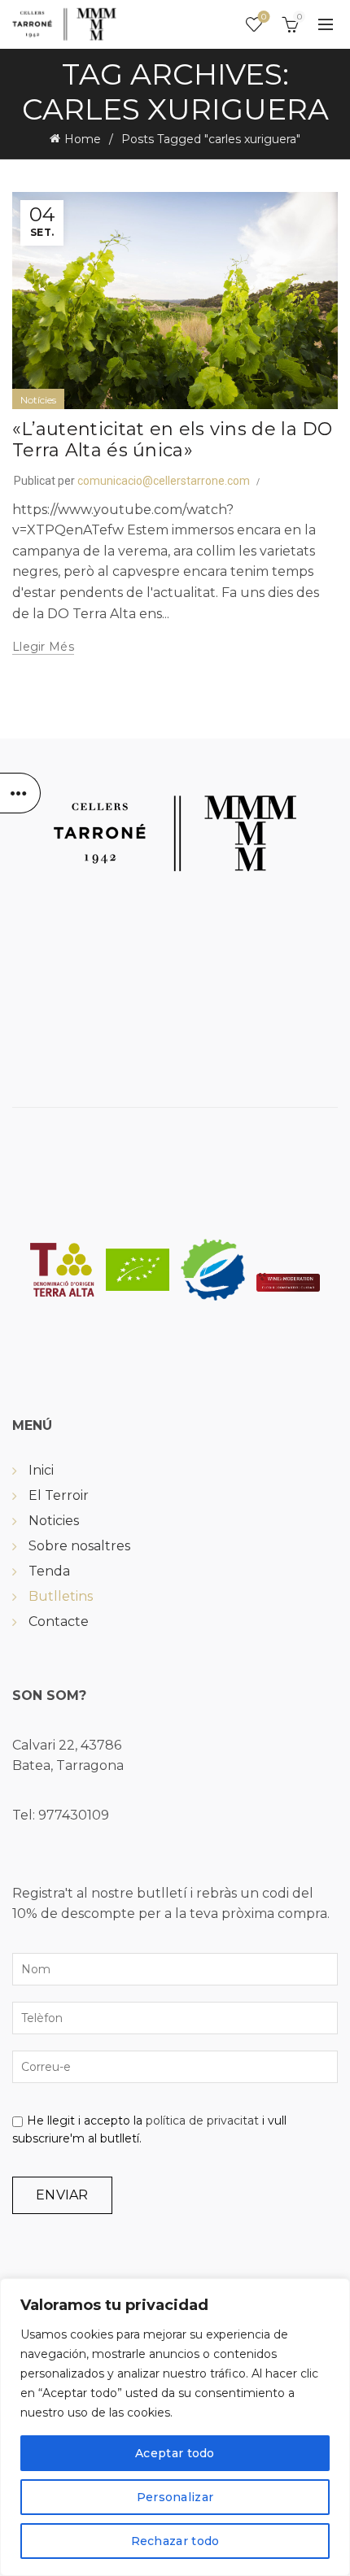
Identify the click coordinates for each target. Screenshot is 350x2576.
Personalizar (175, 2497)
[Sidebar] (20, 793)
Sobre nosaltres (79, 1546)
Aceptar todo (175, 2453)
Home (83, 139)
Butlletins (61, 1596)
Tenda (49, 1571)
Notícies (38, 400)
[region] (175, 2427)
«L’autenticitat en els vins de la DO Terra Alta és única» (173, 440)
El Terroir (59, 1495)
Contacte (59, 1621)
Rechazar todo (175, 2541)
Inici (41, 1470)
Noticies (54, 1521)
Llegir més (43, 647)
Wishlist (264, 17)
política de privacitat (202, 2121)
